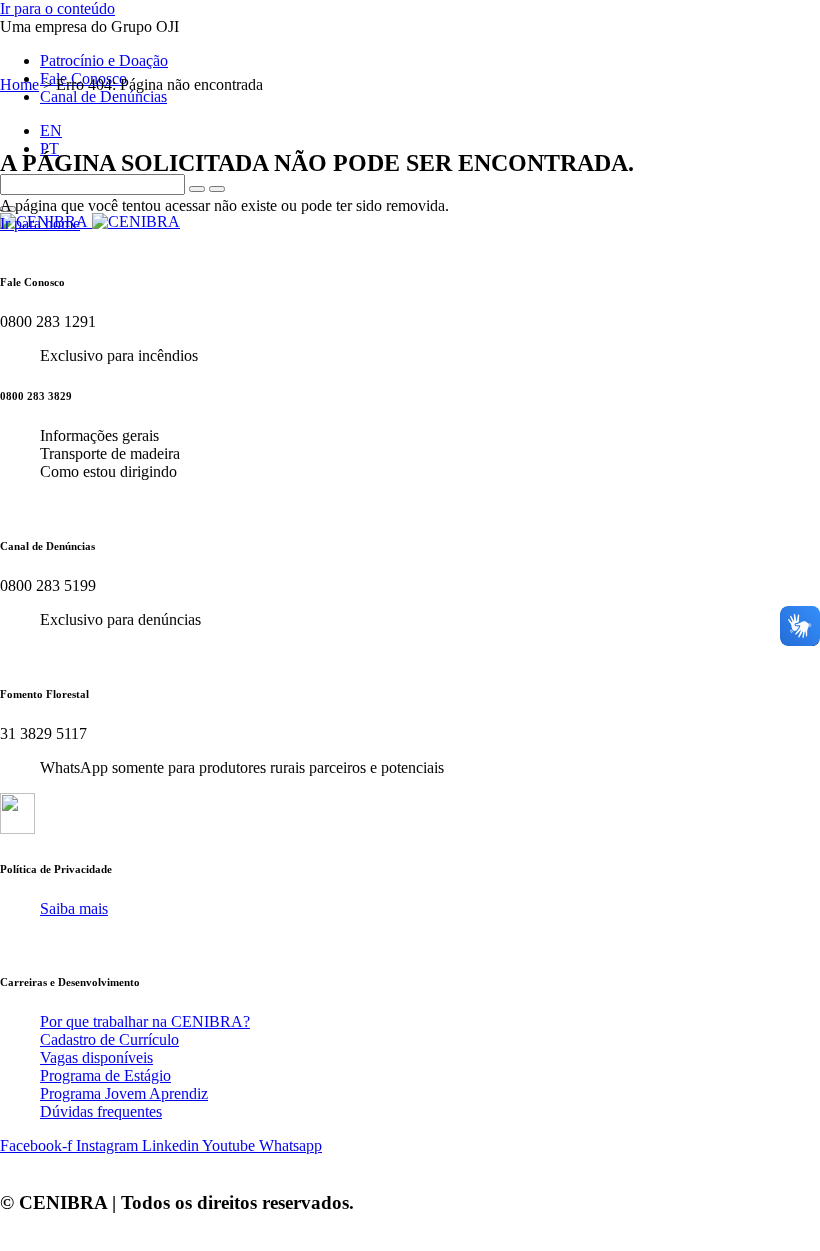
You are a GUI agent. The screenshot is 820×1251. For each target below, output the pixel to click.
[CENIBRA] (90, 221)
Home (19, 84)
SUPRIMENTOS (725, 250)
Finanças (745, 290)
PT (49, 148)
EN (51, 130)
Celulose (575, 250)
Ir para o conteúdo (57, 8)
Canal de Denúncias (103, 96)
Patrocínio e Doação (104, 60)
